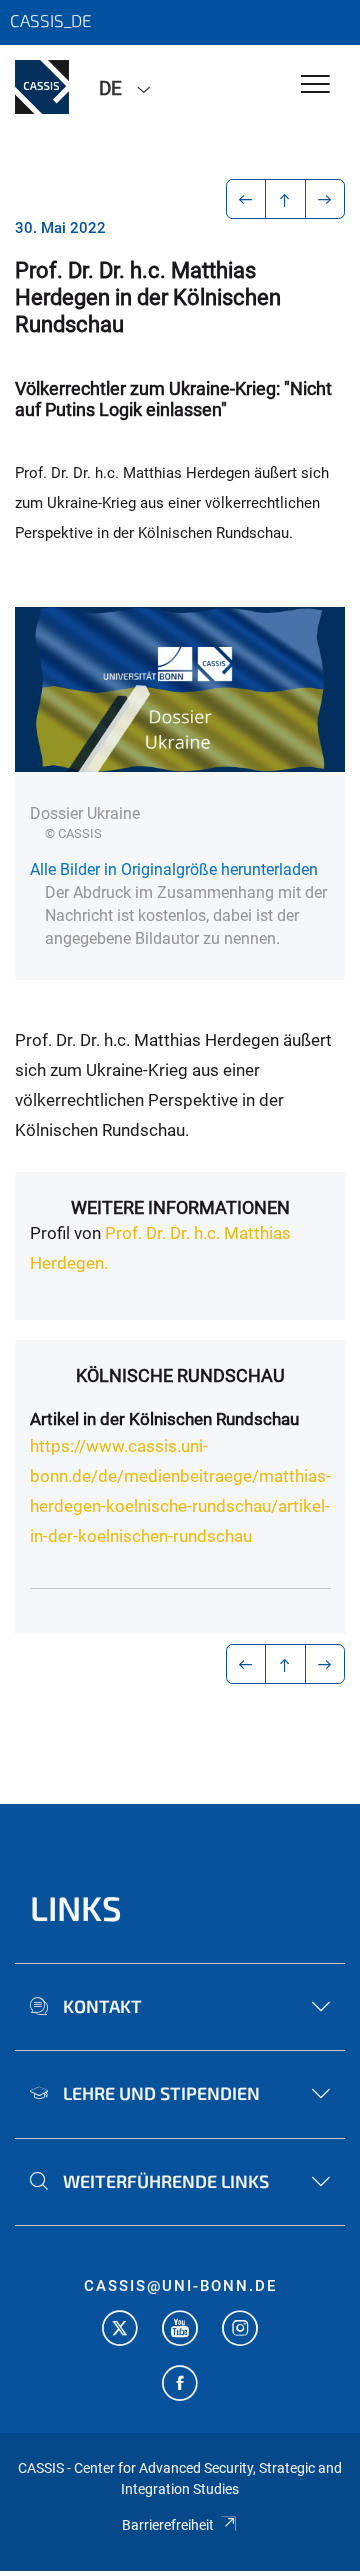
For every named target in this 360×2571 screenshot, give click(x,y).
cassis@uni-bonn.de (180, 2286)
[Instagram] (240, 2330)
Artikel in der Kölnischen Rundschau (164, 1419)
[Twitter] (120, 2330)
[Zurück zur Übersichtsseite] (285, 199)
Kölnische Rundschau (180, 1375)
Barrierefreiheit (168, 2525)
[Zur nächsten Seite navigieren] (325, 199)
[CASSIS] (42, 87)
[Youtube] (180, 2330)
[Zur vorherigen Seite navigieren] (246, 199)
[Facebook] (180, 2385)
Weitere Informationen (180, 1207)
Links (76, 1907)
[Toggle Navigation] (315, 85)
